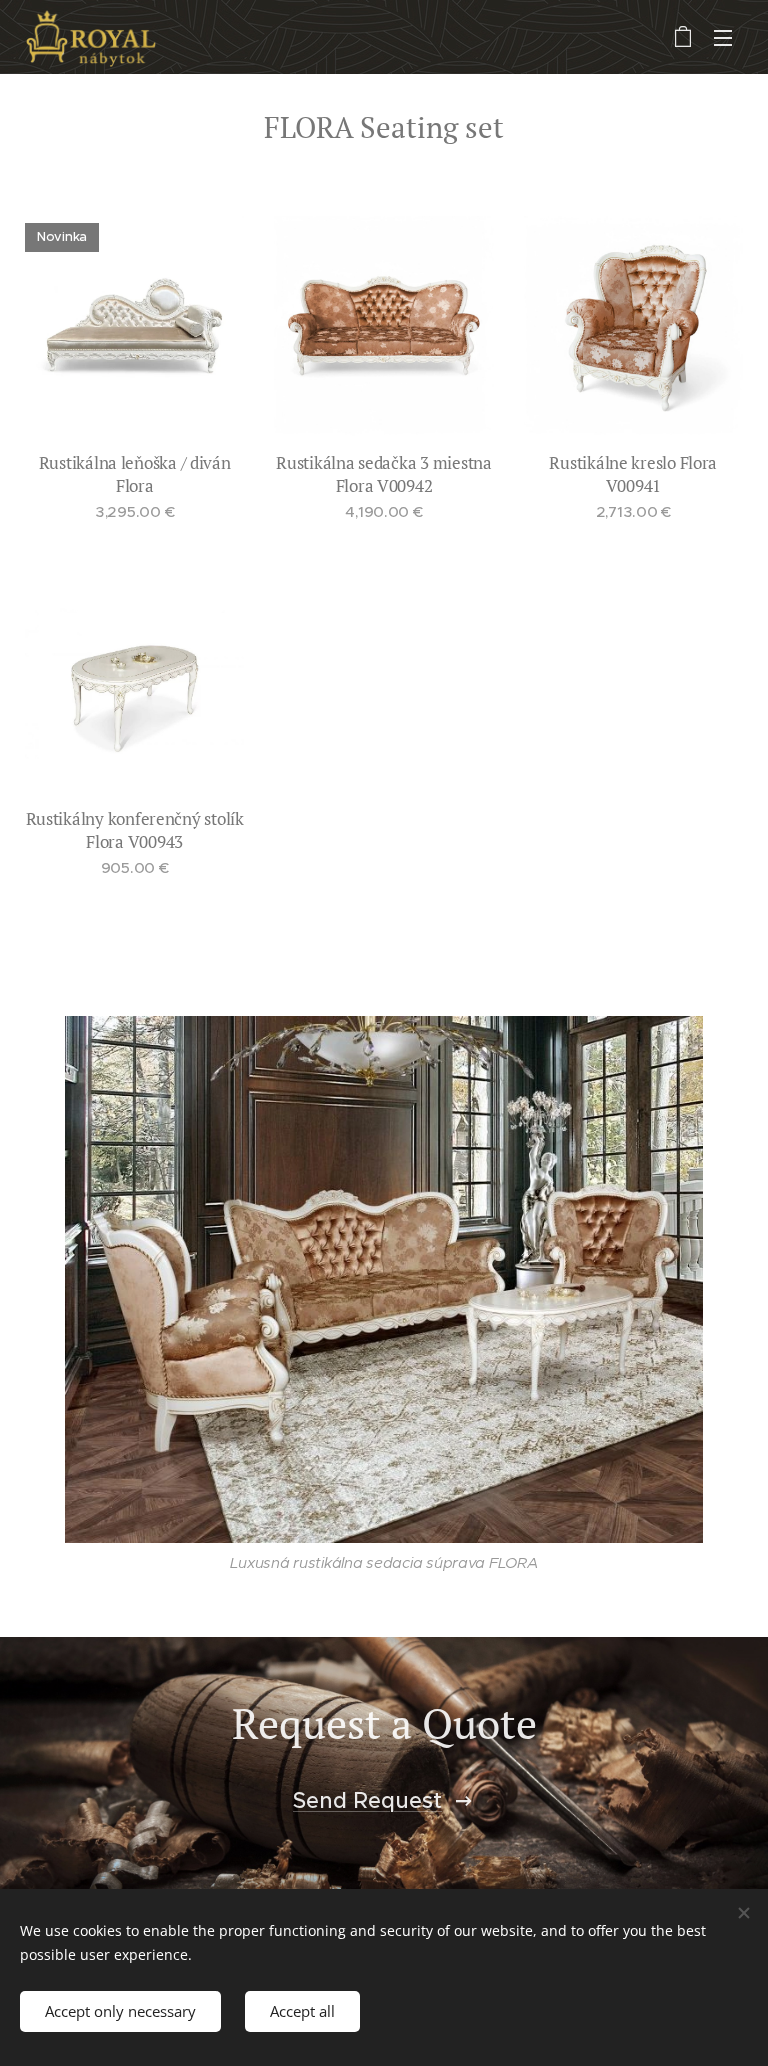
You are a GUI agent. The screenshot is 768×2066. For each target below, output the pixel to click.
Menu (723, 37)
